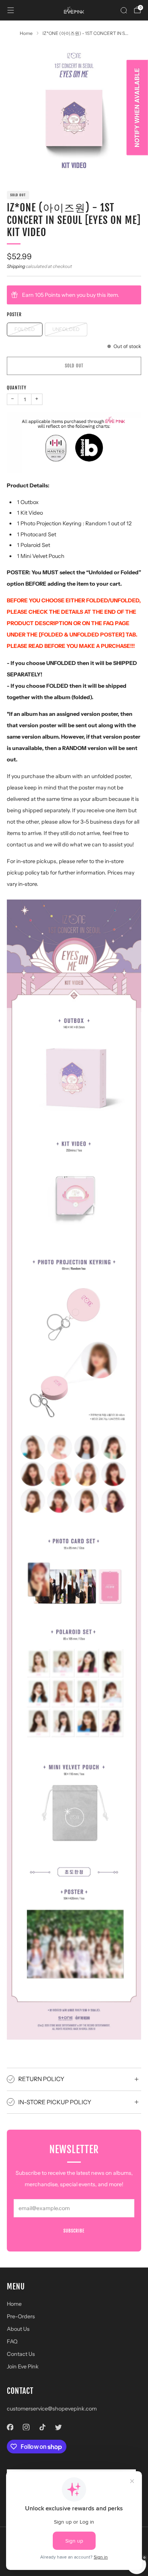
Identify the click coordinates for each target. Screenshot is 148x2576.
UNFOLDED (66, 329)
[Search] (124, 10)
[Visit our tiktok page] (42, 2427)
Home (14, 2304)
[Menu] (11, 10)
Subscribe (74, 2231)
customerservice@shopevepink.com (52, 2409)
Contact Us (21, 2354)
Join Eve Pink (23, 2366)
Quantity (17, 388)
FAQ (12, 2341)
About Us (18, 2329)
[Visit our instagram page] (26, 2427)
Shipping (16, 266)
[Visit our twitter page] (59, 2427)
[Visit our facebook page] (10, 2427)
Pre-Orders (21, 2316)
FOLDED (25, 329)
